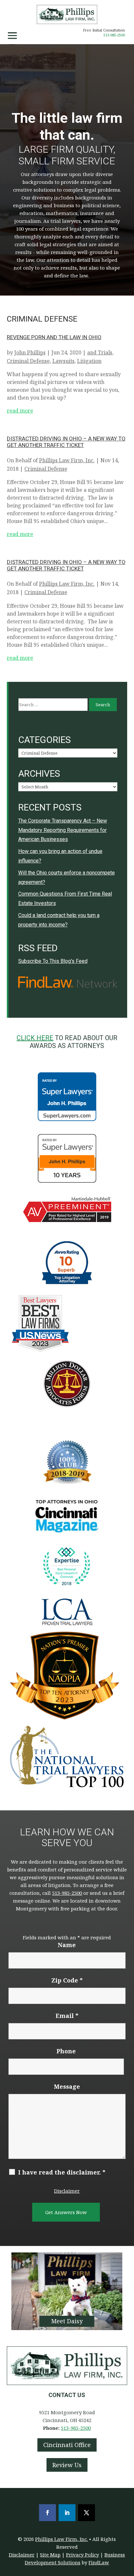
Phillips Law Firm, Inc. (67, 460)
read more (20, 411)
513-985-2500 (114, 35)
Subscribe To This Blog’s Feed (53, 961)
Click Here (35, 1038)
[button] (12, 36)
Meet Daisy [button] (67, 2321)
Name (67, 1945)
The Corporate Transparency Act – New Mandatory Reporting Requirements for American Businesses (63, 830)
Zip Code (67, 1980)
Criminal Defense (28, 361)
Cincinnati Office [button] (67, 2445)
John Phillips (30, 352)
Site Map (50, 2555)
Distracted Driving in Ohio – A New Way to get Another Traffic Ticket (66, 442)
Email (67, 2016)
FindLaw (99, 2562)
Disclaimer (67, 2191)
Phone (66, 2051)
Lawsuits (63, 361)
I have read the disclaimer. (62, 2172)
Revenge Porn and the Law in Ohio (54, 337)
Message (67, 2086)
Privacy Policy (82, 2555)
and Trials (100, 352)
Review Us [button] (67, 2465)
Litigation (89, 361)
